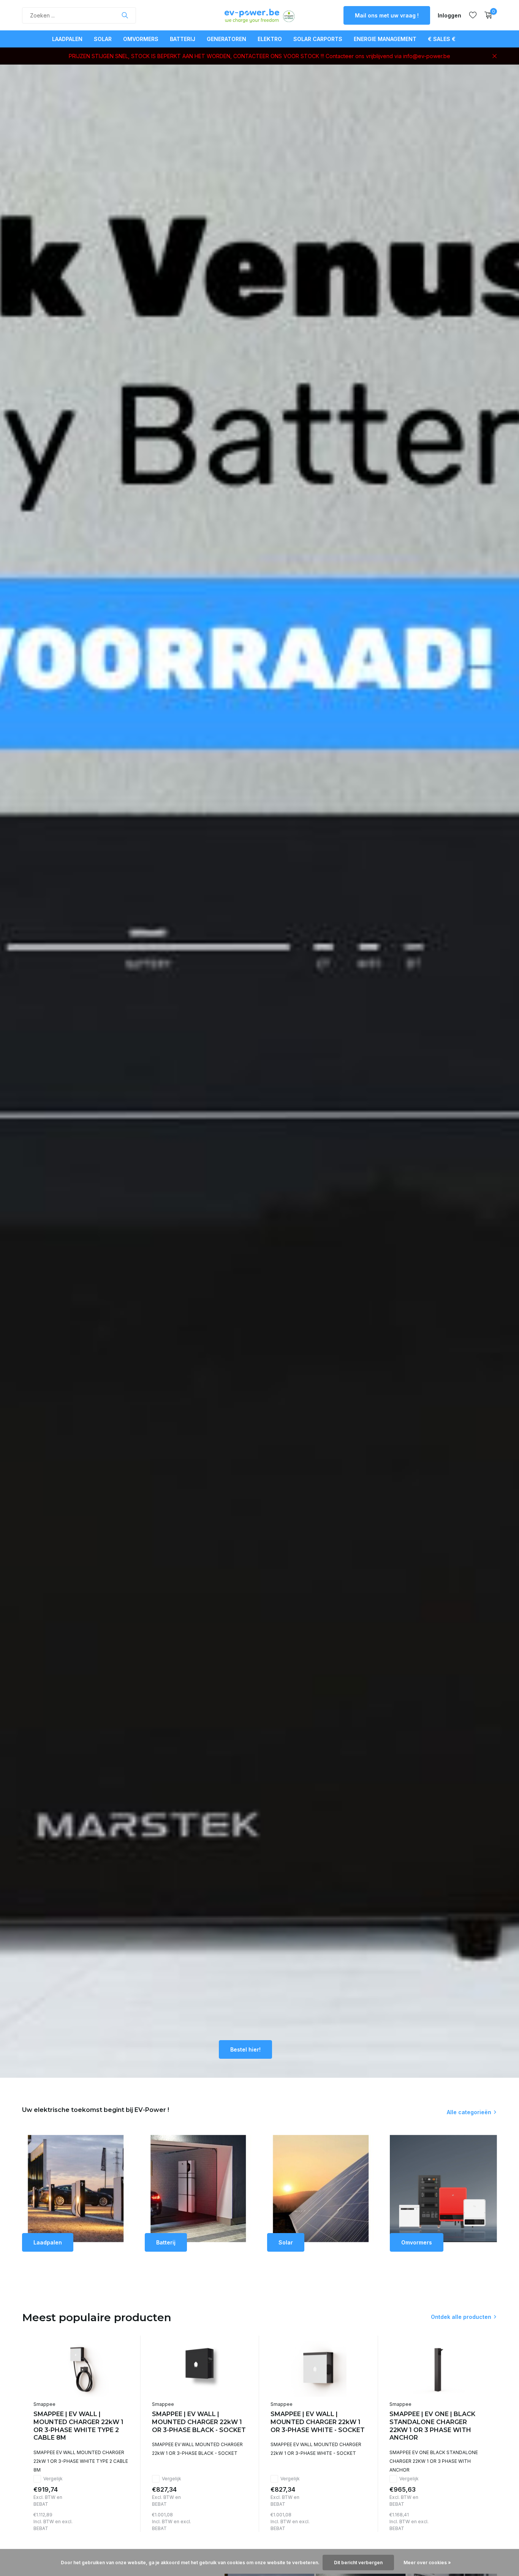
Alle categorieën (469, 2112)
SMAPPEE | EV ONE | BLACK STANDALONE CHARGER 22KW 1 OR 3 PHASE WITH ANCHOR (432, 2426)
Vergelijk (53, 2479)
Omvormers (141, 39)
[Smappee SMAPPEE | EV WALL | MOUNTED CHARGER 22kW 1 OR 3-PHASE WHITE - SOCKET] (318, 2369)
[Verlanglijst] (473, 15)
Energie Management (385, 39)
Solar (103, 39)
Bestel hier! (245, 2049)
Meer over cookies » (427, 2563)
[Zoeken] (125, 15)
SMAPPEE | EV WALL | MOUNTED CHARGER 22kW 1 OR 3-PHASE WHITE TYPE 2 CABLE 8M (78, 2426)
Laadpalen (67, 39)
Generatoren (226, 39)
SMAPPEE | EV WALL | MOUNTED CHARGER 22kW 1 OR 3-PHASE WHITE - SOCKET (318, 2422)
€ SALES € (442, 39)
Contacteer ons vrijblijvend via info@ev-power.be (388, 56)
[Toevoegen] (122, 2523)
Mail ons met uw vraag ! (387, 15)
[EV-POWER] (259, 15)
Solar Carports (318, 39)
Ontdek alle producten (461, 2317)
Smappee (44, 2404)
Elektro (270, 39)
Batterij (183, 39)
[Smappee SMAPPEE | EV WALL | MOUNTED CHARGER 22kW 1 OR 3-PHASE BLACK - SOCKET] (200, 2369)
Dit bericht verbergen (358, 2563)
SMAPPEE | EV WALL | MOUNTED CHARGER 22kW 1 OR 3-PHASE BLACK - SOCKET (199, 2422)
